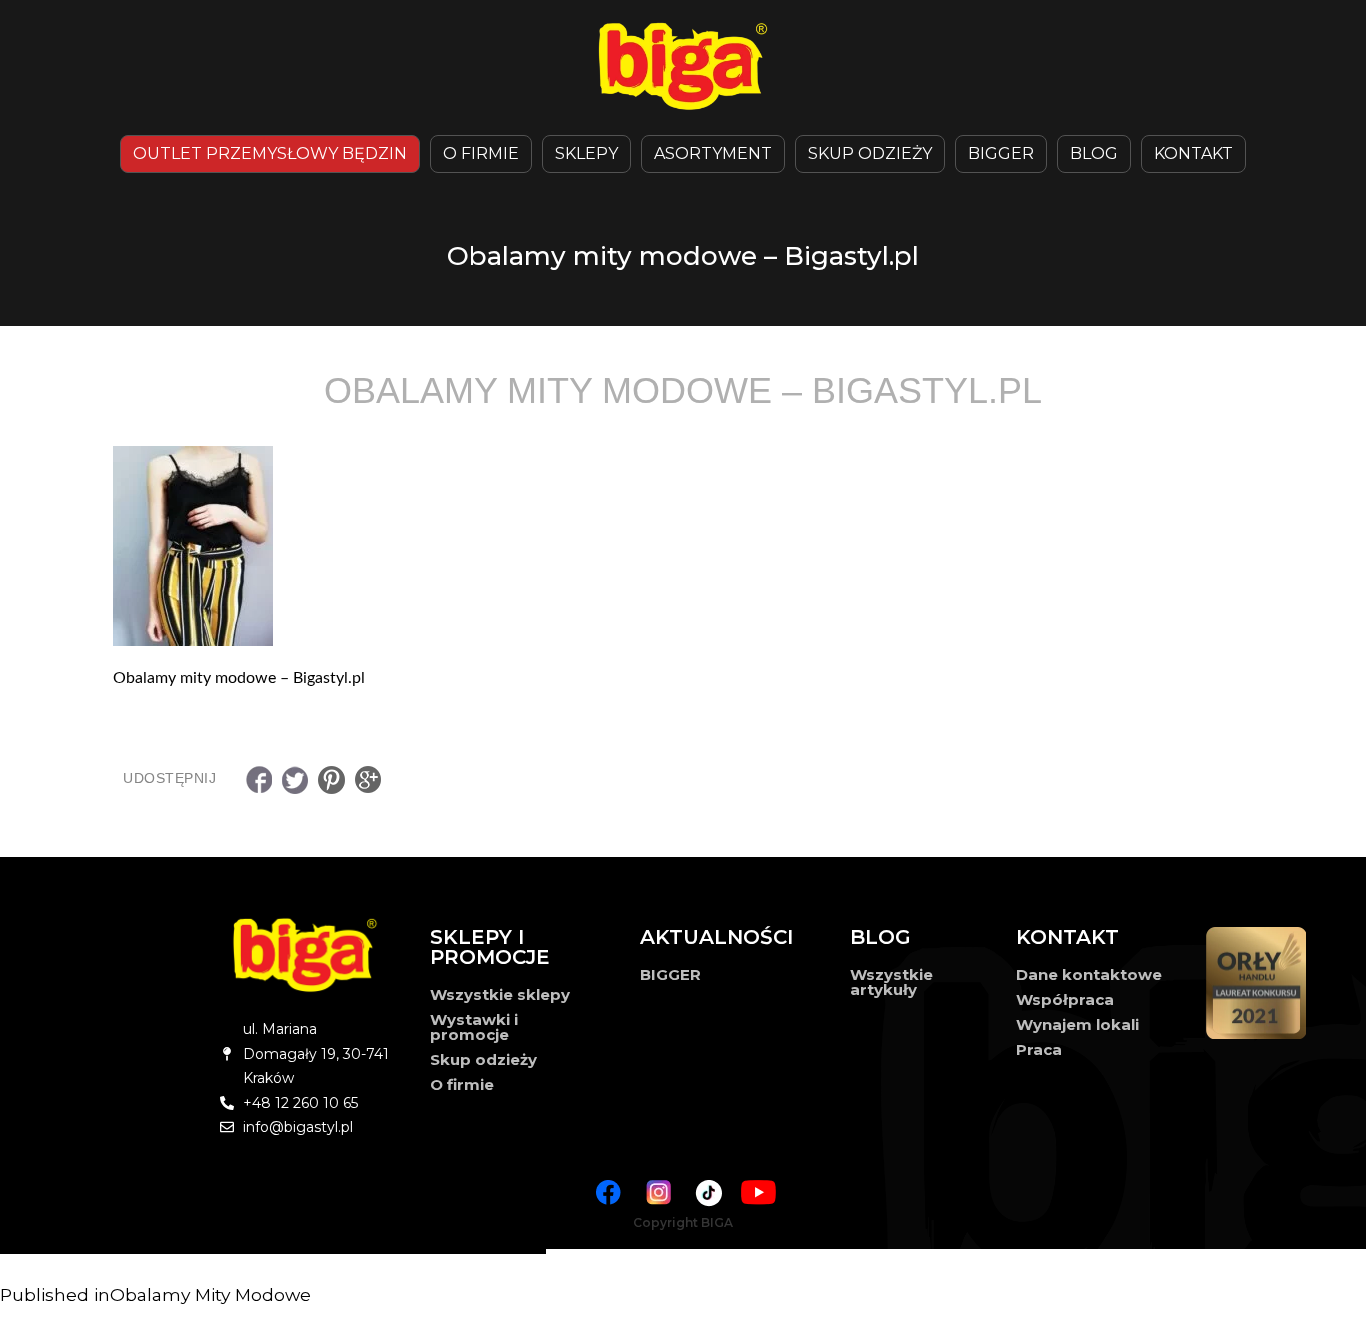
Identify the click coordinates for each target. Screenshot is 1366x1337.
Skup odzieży (870, 153)
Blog (1094, 153)
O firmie (462, 1084)
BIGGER (1001, 153)
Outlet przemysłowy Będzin (270, 153)
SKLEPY (586, 153)
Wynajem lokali (1077, 1024)
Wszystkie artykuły (891, 982)
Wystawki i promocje (474, 1027)
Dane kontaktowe (1089, 974)
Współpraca (1065, 999)
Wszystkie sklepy (500, 994)
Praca (1039, 1049)
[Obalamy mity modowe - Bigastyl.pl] (683, 546)
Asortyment (713, 153)
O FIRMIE (481, 153)
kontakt (1193, 153)
